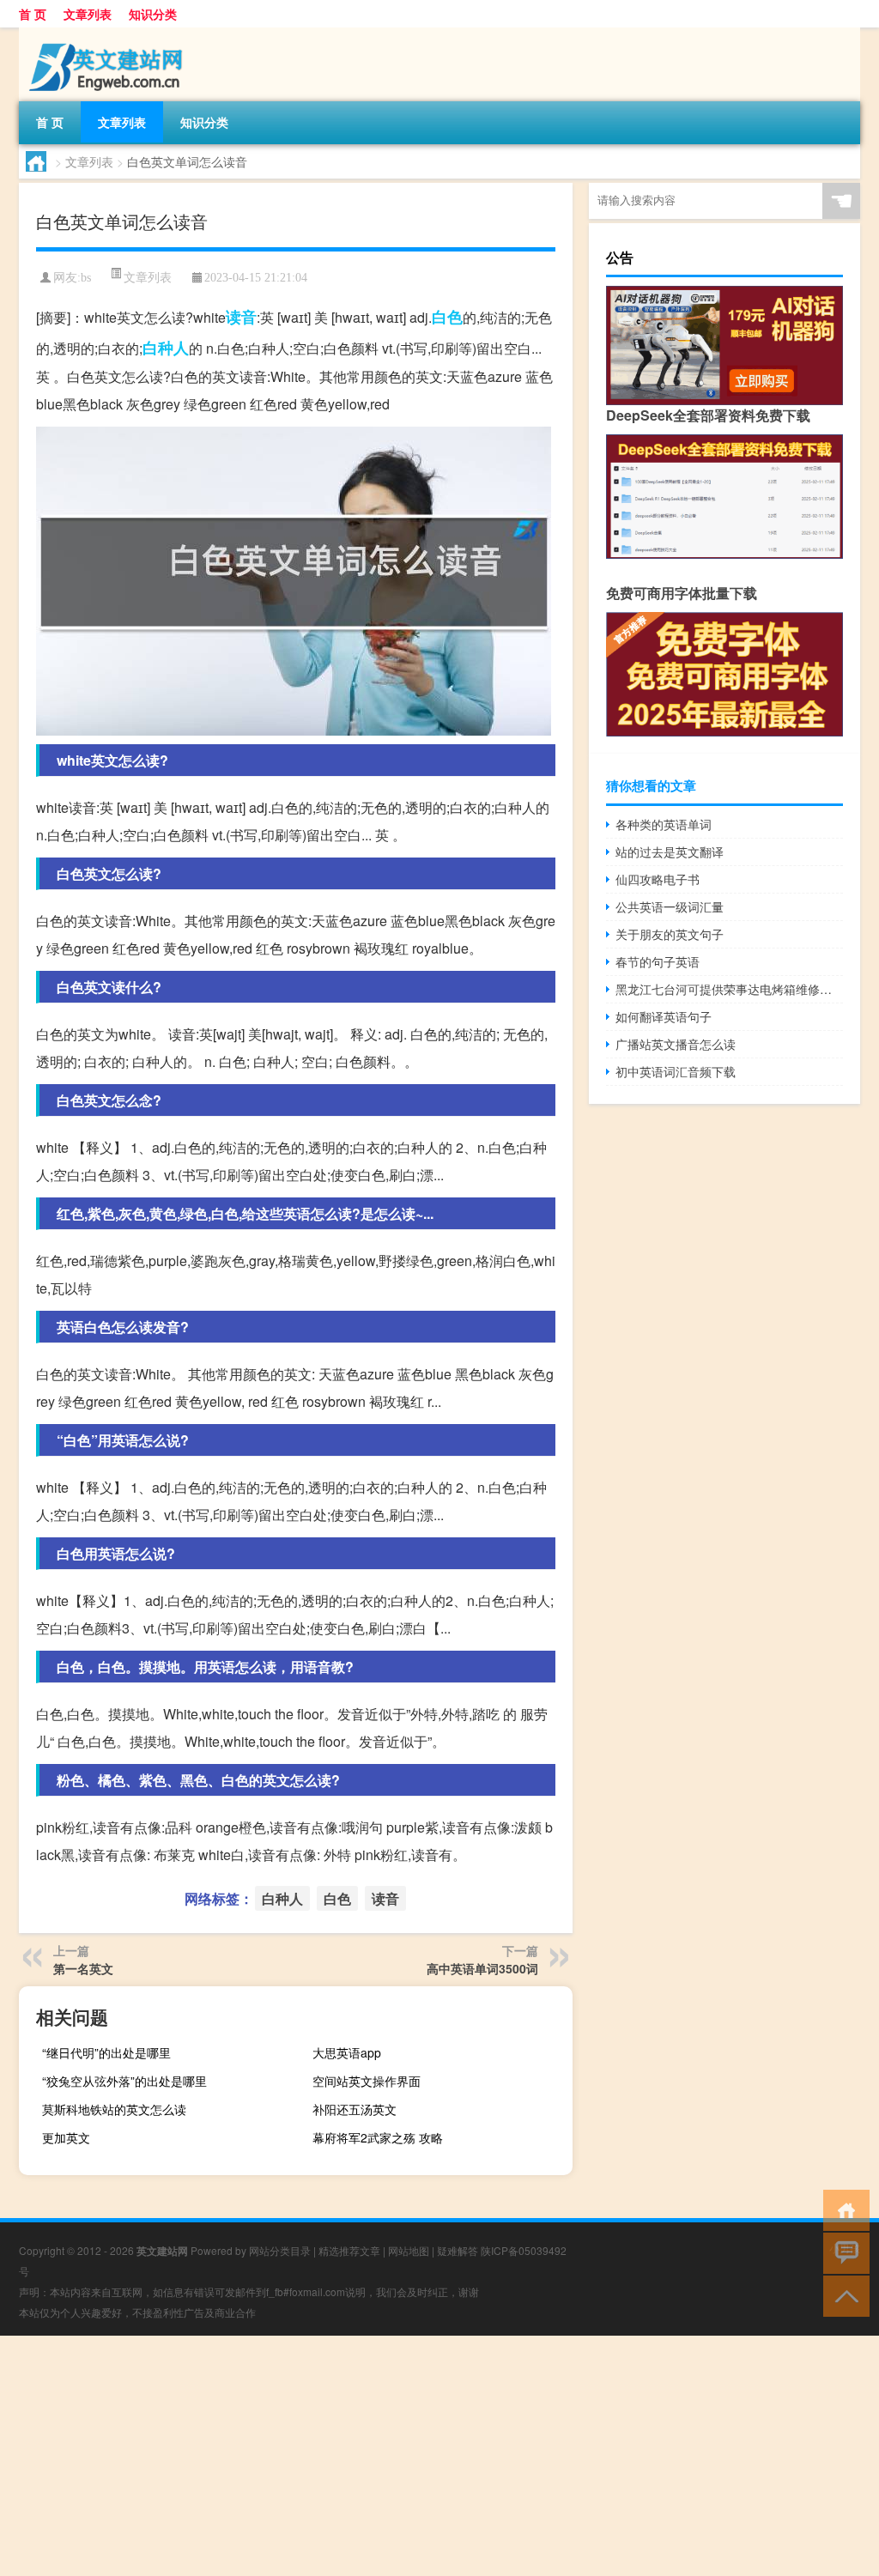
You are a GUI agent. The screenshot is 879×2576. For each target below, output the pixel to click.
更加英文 (66, 2137)
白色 (447, 317)
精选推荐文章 (349, 2250)
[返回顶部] (843, 2295)
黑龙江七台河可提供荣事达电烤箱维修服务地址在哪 (729, 989)
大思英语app (347, 2052)
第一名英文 (83, 1968)
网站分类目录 (280, 2250)
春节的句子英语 (658, 961)
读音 (241, 317)
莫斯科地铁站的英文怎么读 (114, 2109)
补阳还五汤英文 (355, 2109)
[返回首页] (843, 2209)
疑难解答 (458, 2250)
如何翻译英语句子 (664, 1016)
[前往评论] (843, 2252)
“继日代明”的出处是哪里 (106, 2052)
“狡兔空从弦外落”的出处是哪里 (124, 2081)
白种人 (166, 348)
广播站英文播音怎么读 (676, 1044)
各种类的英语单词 (664, 824)
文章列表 (88, 14)
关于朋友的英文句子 (670, 934)
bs (86, 278)
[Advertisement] (439, 2456)
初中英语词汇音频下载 (676, 1071)
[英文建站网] (109, 33)
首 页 (33, 14)
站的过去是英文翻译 (670, 852)
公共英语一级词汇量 (670, 906)
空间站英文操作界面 (367, 2081)
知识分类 (153, 14)
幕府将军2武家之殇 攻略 (378, 2137)
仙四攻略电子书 (658, 879)
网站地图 (409, 2250)
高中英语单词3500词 (482, 1968)
